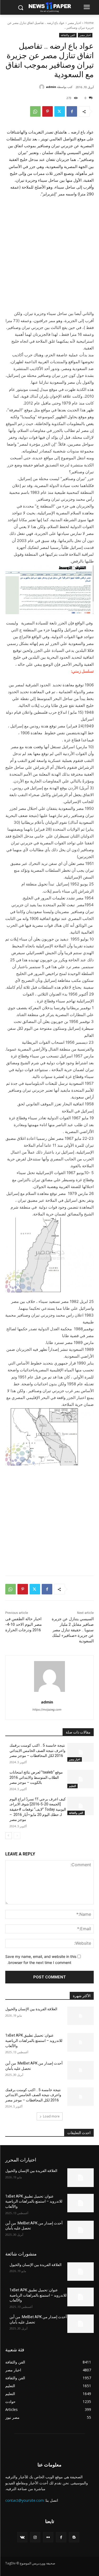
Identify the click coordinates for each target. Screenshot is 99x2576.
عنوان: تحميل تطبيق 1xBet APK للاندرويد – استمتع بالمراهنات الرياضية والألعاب (34, 2040)
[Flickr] (48, 2537)
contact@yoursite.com (25, 2500)
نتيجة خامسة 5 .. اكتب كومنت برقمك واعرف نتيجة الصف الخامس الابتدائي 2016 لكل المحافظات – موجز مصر (37, 1750)
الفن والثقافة (68, 35)
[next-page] (9, 1836)
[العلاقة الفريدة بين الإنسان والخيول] (81, 2016)
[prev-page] (17, 1836)
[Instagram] (35, 2537)
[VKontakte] (22, 2537)
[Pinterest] (48, 111)
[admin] (43, 87)
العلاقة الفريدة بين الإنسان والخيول (31, 2009)
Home (89, 23)
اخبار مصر (74, 23)
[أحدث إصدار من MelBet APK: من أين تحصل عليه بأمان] (81, 2070)
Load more (51, 2116)
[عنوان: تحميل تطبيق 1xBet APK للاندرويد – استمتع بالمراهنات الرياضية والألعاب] (81, 2042)
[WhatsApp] (35, 111)
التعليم (72, 1786)
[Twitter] (60, 111)
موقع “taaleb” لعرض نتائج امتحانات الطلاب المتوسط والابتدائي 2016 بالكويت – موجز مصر (36, 1777)
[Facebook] (72, 111)
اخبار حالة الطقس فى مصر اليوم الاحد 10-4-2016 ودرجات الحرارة (23, 1624)
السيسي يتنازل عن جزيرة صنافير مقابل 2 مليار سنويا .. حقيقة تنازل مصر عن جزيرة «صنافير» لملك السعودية (73, 1630)
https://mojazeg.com (47, 1710)
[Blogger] (74, 2537)
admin (51, 87)
